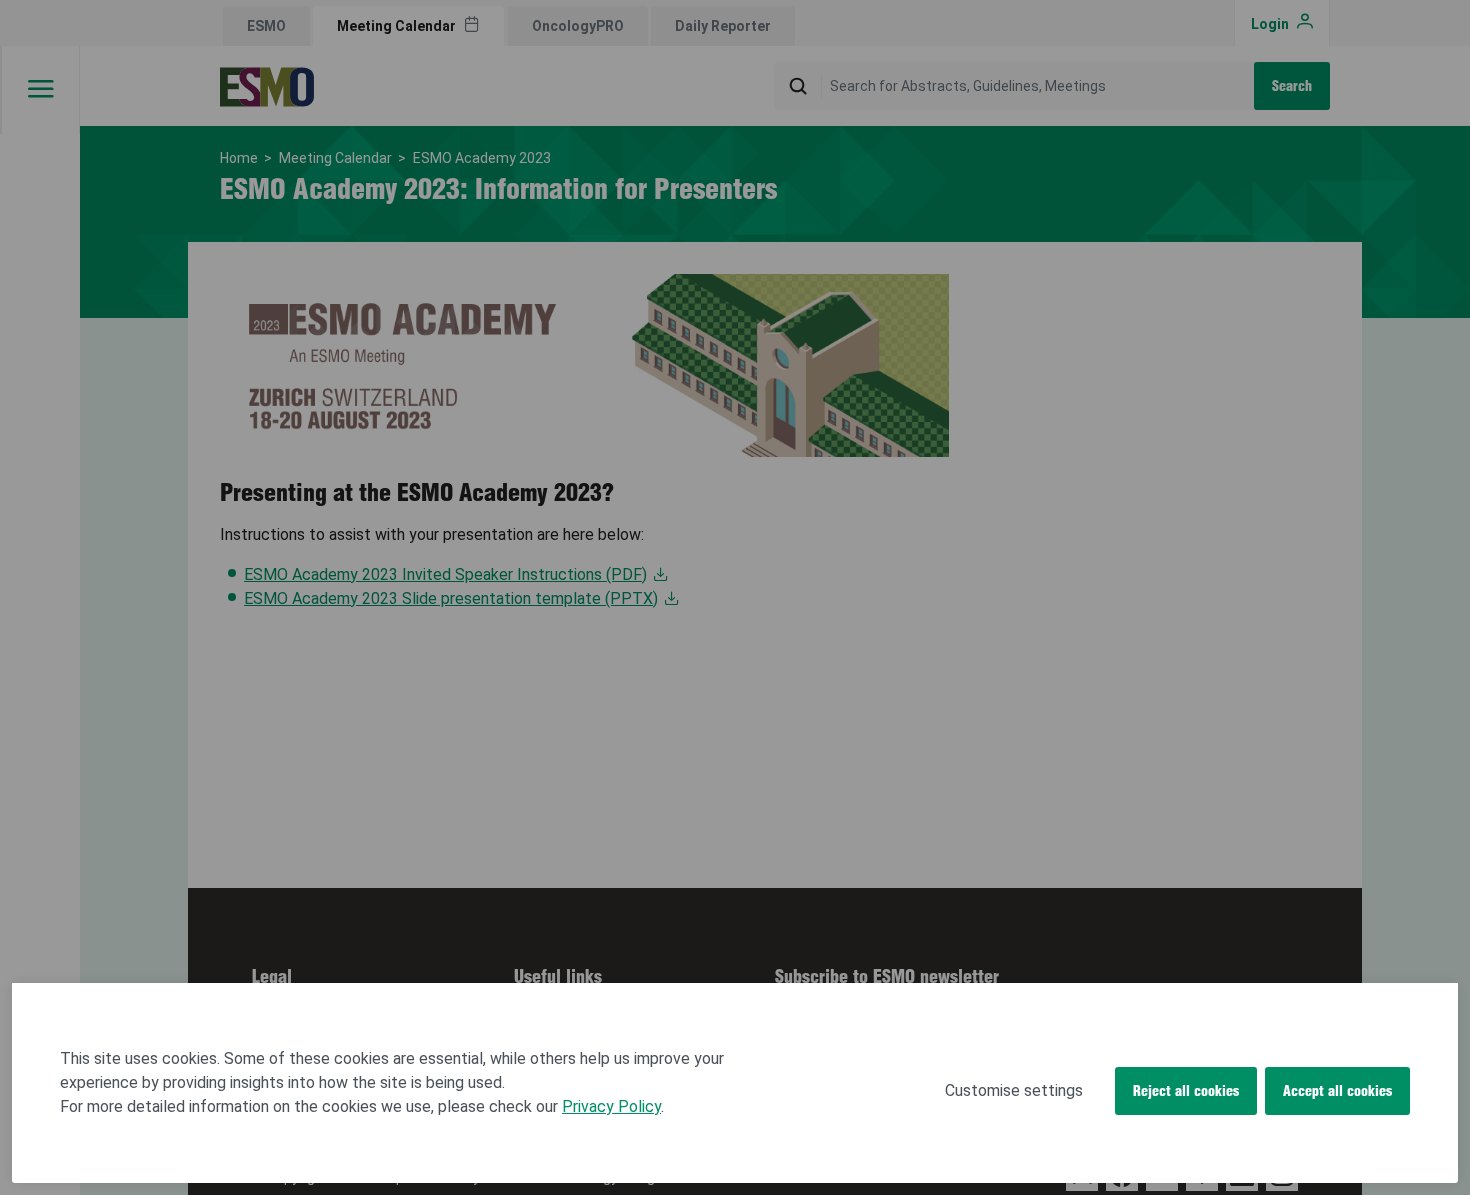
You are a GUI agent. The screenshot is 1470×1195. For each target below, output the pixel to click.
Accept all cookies (1337, 1091)
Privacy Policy (611, 1106)
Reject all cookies (1186, 1091)
